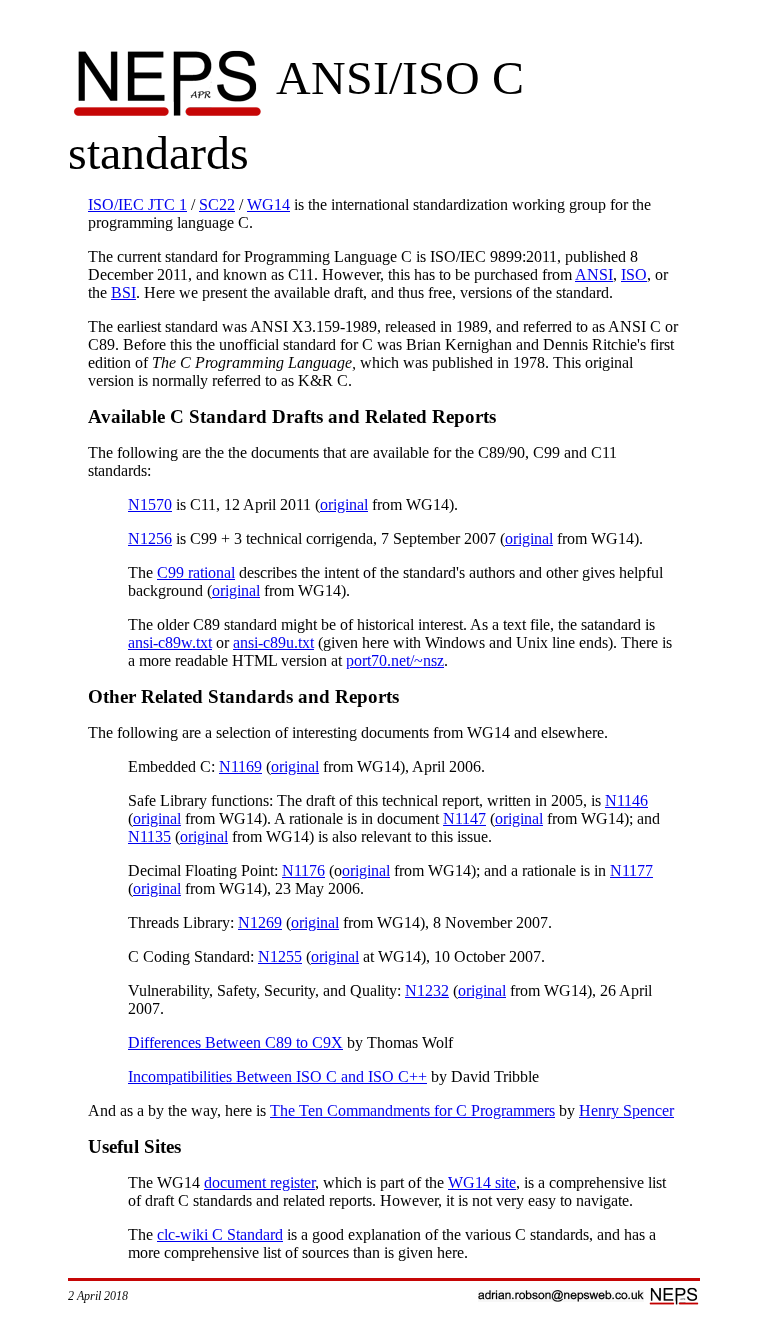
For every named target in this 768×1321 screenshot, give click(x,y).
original (344, 504)
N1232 (427, 990)
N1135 (149, 836)
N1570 (150, 504)
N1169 (240, 766)
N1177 (631, 870)
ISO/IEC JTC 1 (137, 204)
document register (259, 1182)
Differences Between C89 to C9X (235, 1042)
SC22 (217, 204)
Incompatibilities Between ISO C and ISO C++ (277, 1076)
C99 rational (196, 572)
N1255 (280, 956)
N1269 (260, 922)
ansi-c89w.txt (170, 642)
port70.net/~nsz (395, 660)
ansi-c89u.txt (273, 642)
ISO (634, 274)
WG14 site (482, 1182)
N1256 (150, 538)
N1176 (303, 870)
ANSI (594, 274)
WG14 (268, 204)
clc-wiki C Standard (220, 1234)
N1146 (626, 800)
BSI (123, 292)
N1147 (464, 818)
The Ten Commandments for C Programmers (412, 1110)
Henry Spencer (626, 1110)
